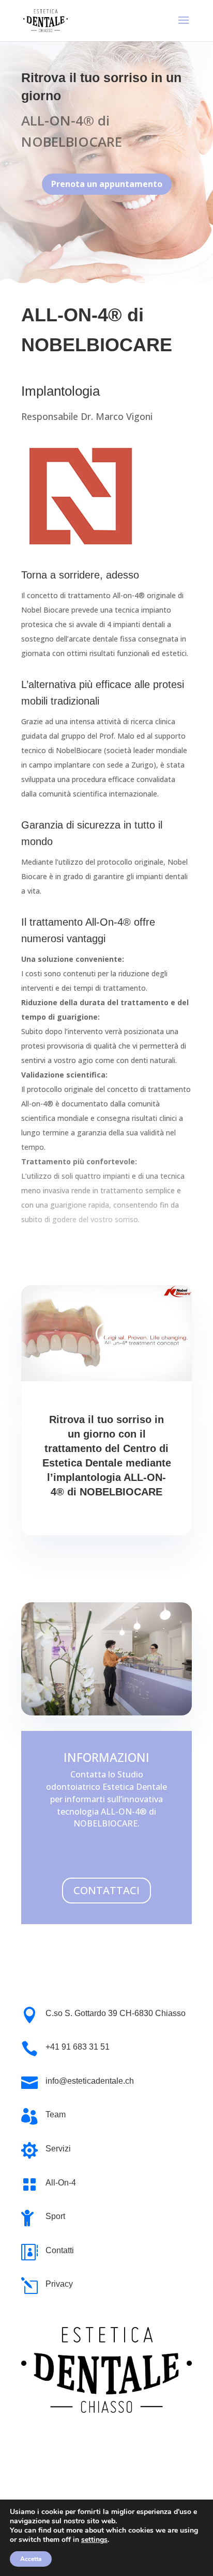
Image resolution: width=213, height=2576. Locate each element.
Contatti (60, 2250)
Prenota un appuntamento (107, 184)
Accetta (31, 2559)
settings (94, 2540)
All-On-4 (61, 2183)
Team (56, 2114)
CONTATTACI (106, 1890)
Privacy (59, 2284)
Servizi (58, 2149)
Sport (55, 2216)
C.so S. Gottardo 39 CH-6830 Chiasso (116, 2013)
